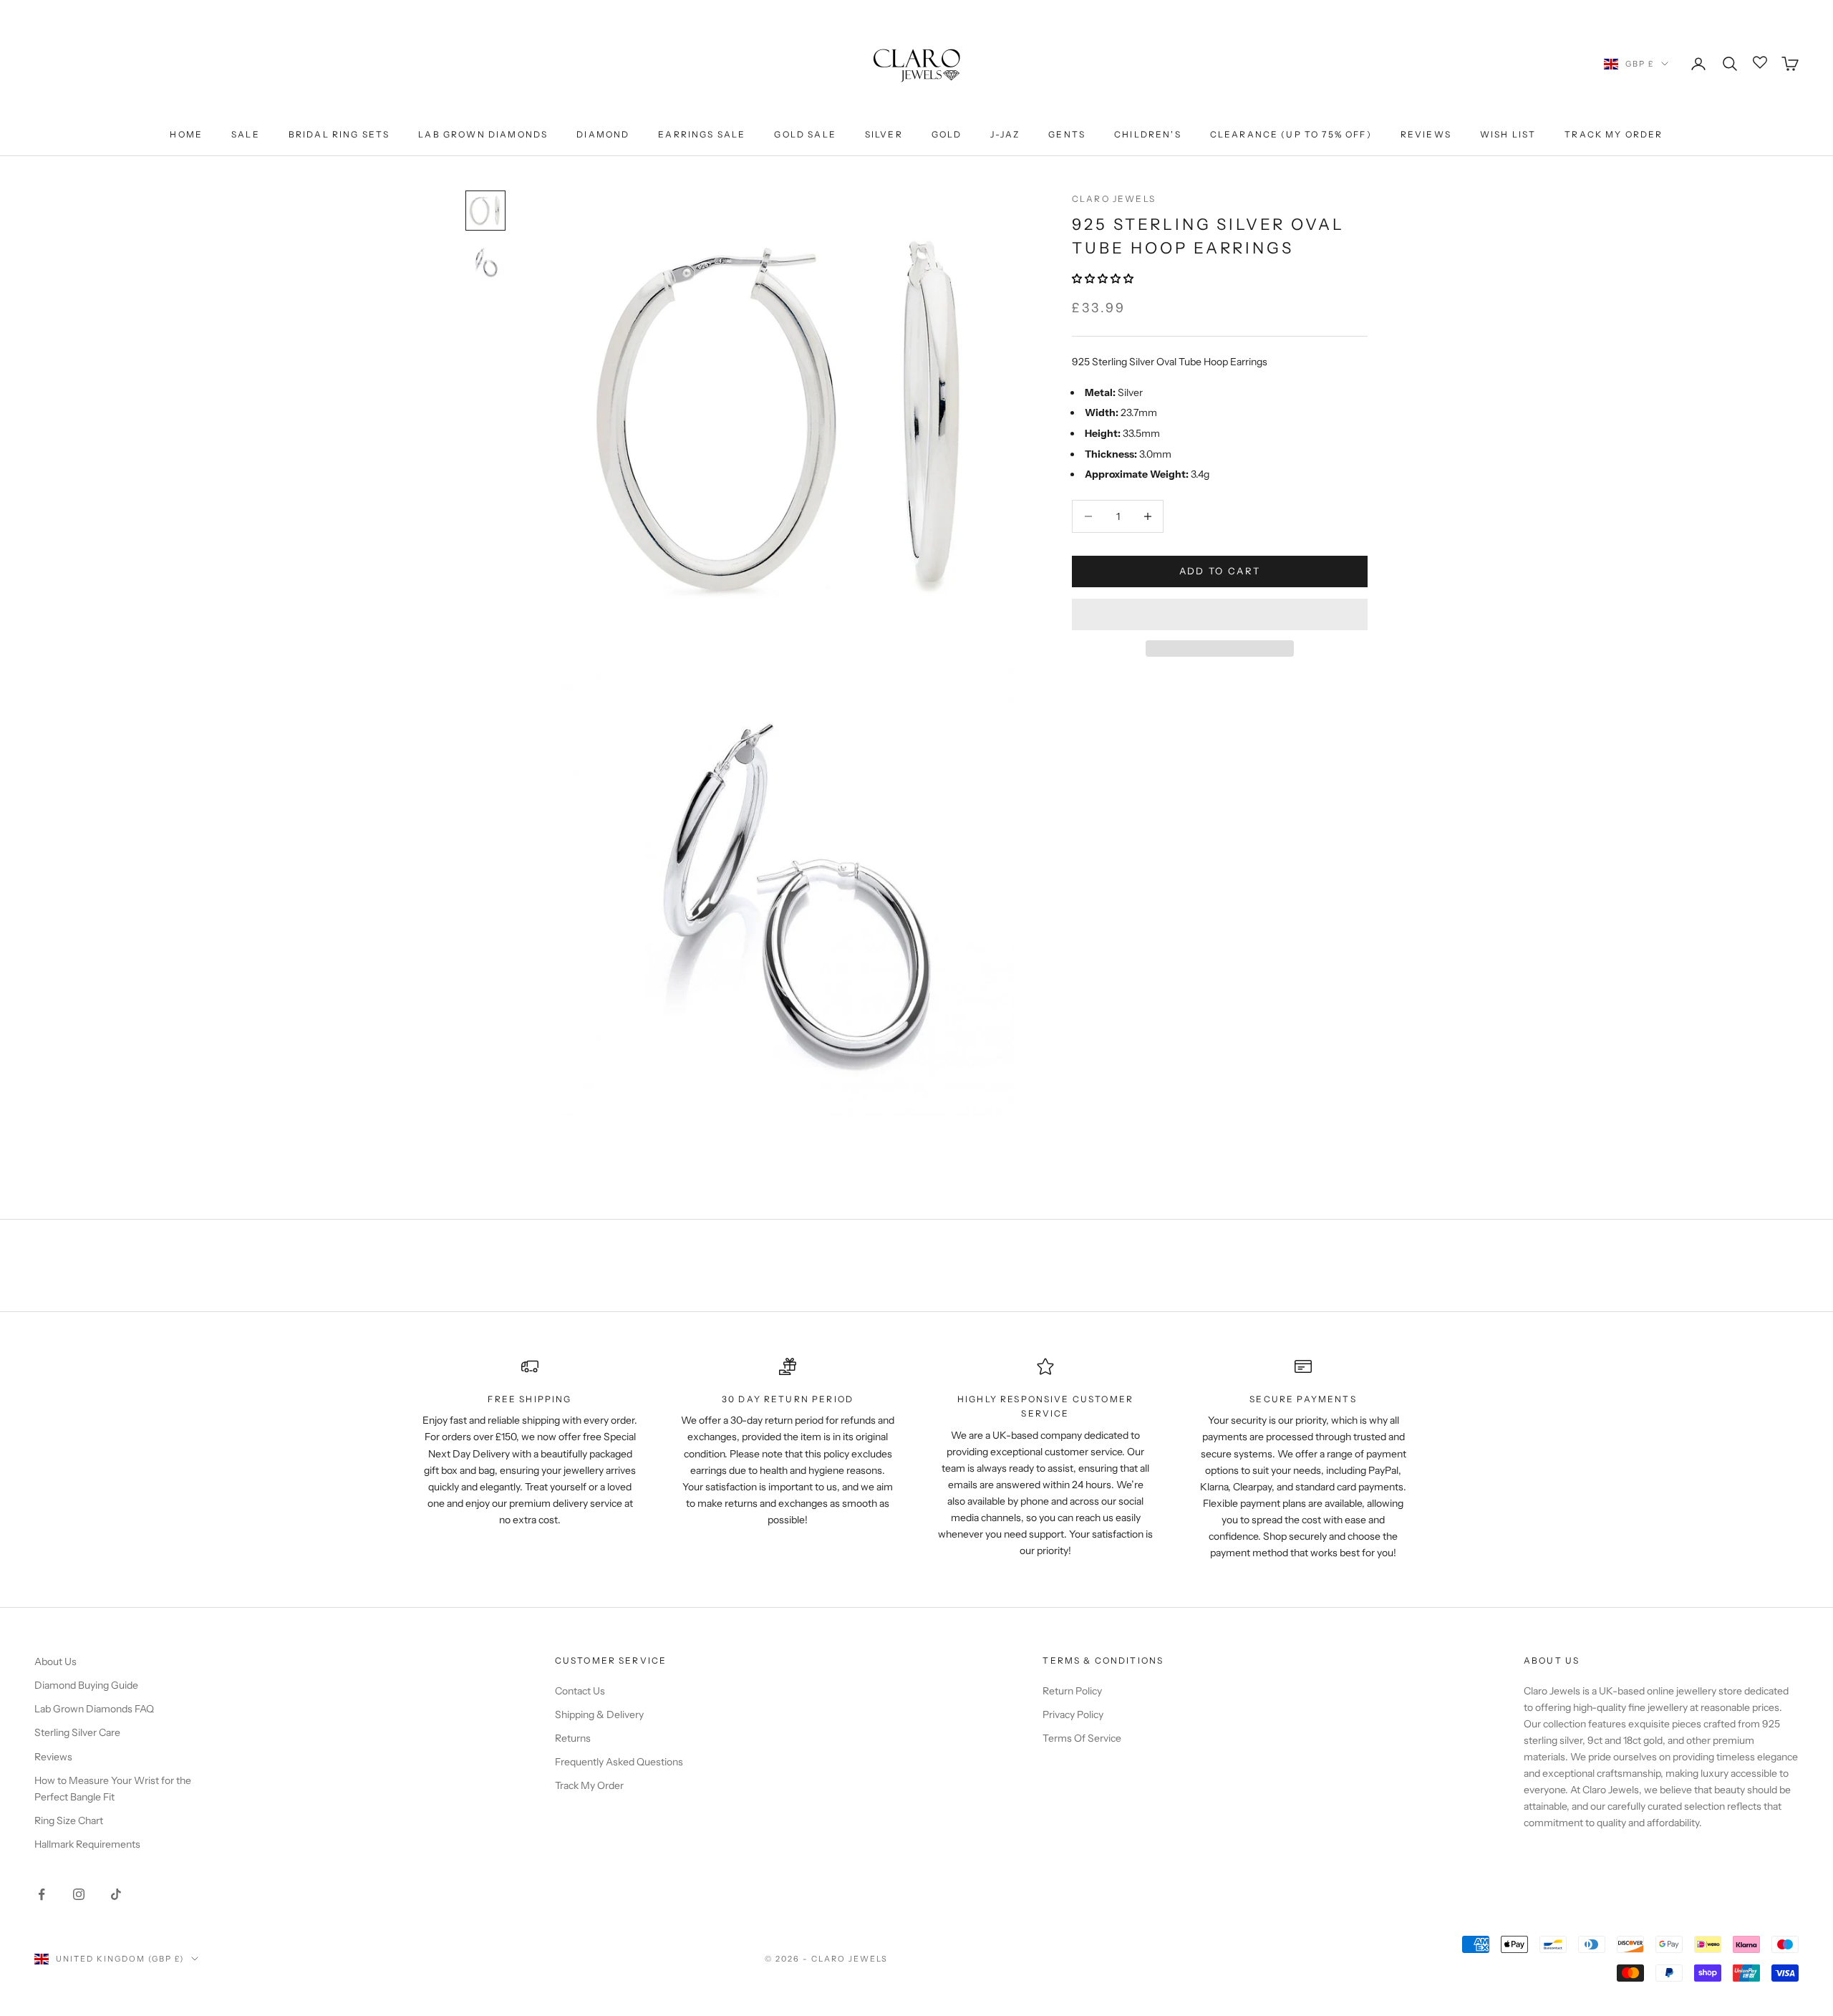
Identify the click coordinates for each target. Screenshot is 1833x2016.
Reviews (1426, 134)
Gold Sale (805, 134)
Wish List (1508, 134)
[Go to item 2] (485, 262)
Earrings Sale (702, 134)
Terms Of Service (1082, 1738)
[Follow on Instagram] (79, 1894)
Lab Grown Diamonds (483, 134)
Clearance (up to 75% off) (1291, 134)
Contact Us (580, 1691)
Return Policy (1072, 1691)
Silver (884, 134)
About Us (55, 1661)
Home (186, 134)
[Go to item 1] (485, 211)
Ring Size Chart (69, 1820)
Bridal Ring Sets (339, 134)
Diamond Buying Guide (86, 1685)
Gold (947, 134)
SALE (246, 134)
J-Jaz (1005, 134)
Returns (573, 1738)
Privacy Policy (1073, 1714)
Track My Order (1614, 134)
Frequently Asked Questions (619, 1762)
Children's (1148, 134)
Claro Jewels (1114, 199)
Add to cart (1220, 571)
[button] (1104, 279)
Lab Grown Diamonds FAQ (94, 1709)
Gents (1067, 134)
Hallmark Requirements (87, 1844)
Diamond (603, 134)
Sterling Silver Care (77, 1732)
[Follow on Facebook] (42, 1894)
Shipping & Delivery (599, 1714)
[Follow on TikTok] (116, 1894)
